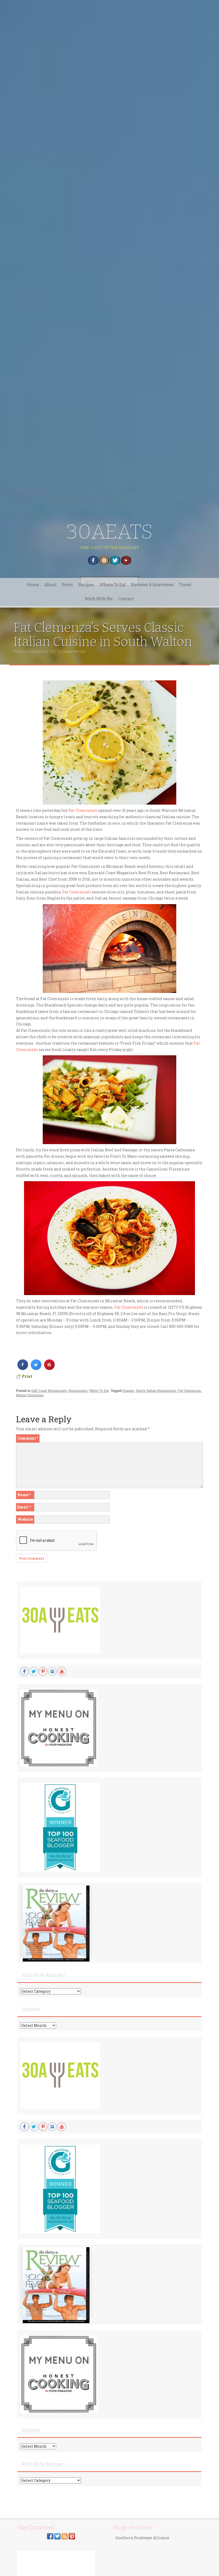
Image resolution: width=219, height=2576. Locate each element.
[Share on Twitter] (36, 1368)
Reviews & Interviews (152, 585)
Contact (126, 599)
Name (24, 1495)
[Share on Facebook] (23, 1368)
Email (24, 1507)
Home (33, 585)
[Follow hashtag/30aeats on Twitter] (57, 2536)
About (50, 585)
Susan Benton (74, 651)
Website (25, 1519)
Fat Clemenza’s (83, 810)
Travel (185, 585)
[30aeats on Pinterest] (72, 2536)
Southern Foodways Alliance (142, 2538)
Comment (28, 1438)
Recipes (86, 585)
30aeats (128, 1391)
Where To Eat (113, 585)
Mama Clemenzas (30, 1395)
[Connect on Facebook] (50, 2536)
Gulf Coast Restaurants (49, 1391)
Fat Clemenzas (189, 1391)
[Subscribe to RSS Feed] (65, 2536)
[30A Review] (56, 1923)
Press (67, 585)
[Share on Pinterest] (49, 1368)
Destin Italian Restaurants (156, 1391)
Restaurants (78, 1391)
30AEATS (110, 532)
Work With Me (99, 599)
